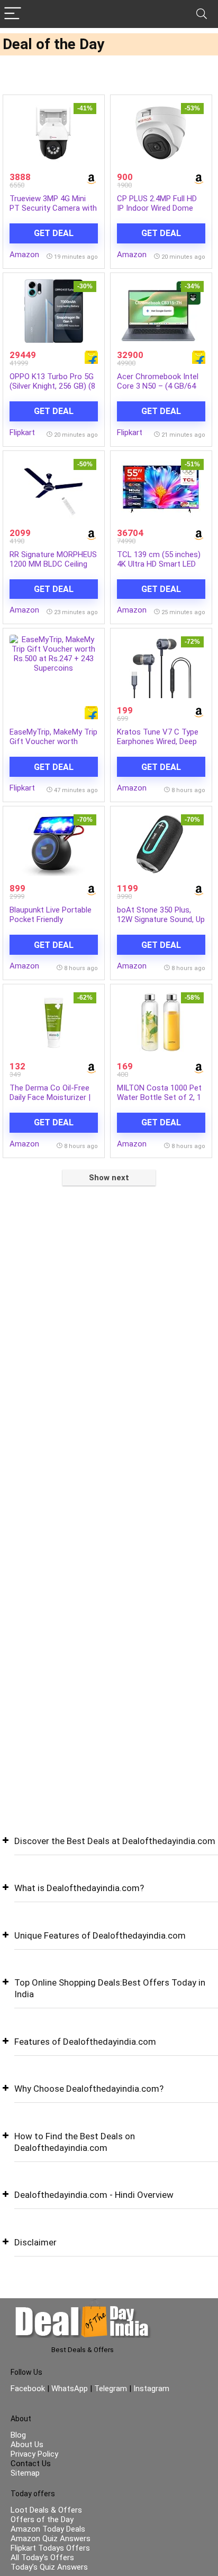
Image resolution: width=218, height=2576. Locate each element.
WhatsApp (70, 2389)
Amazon (24, 255)
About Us (27, 2445)
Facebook (29, 2389)
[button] (109, 1849)
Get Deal (54, 233)
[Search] (202, 14)
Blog (18, 2435)
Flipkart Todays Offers (50, 2548)
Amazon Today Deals (48, 2529)
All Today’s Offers (42, 2558)
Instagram (150, 2389)
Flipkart (22, 433)
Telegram (111, 2389)
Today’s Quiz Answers (49, 2567)
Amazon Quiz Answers (51, 2539)
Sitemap (25, 2473)
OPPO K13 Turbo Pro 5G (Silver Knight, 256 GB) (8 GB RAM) (52, 386)
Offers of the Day (42, 2519)
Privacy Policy (34, 2454)
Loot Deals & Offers (46, 2510)
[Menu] (13, 14)
